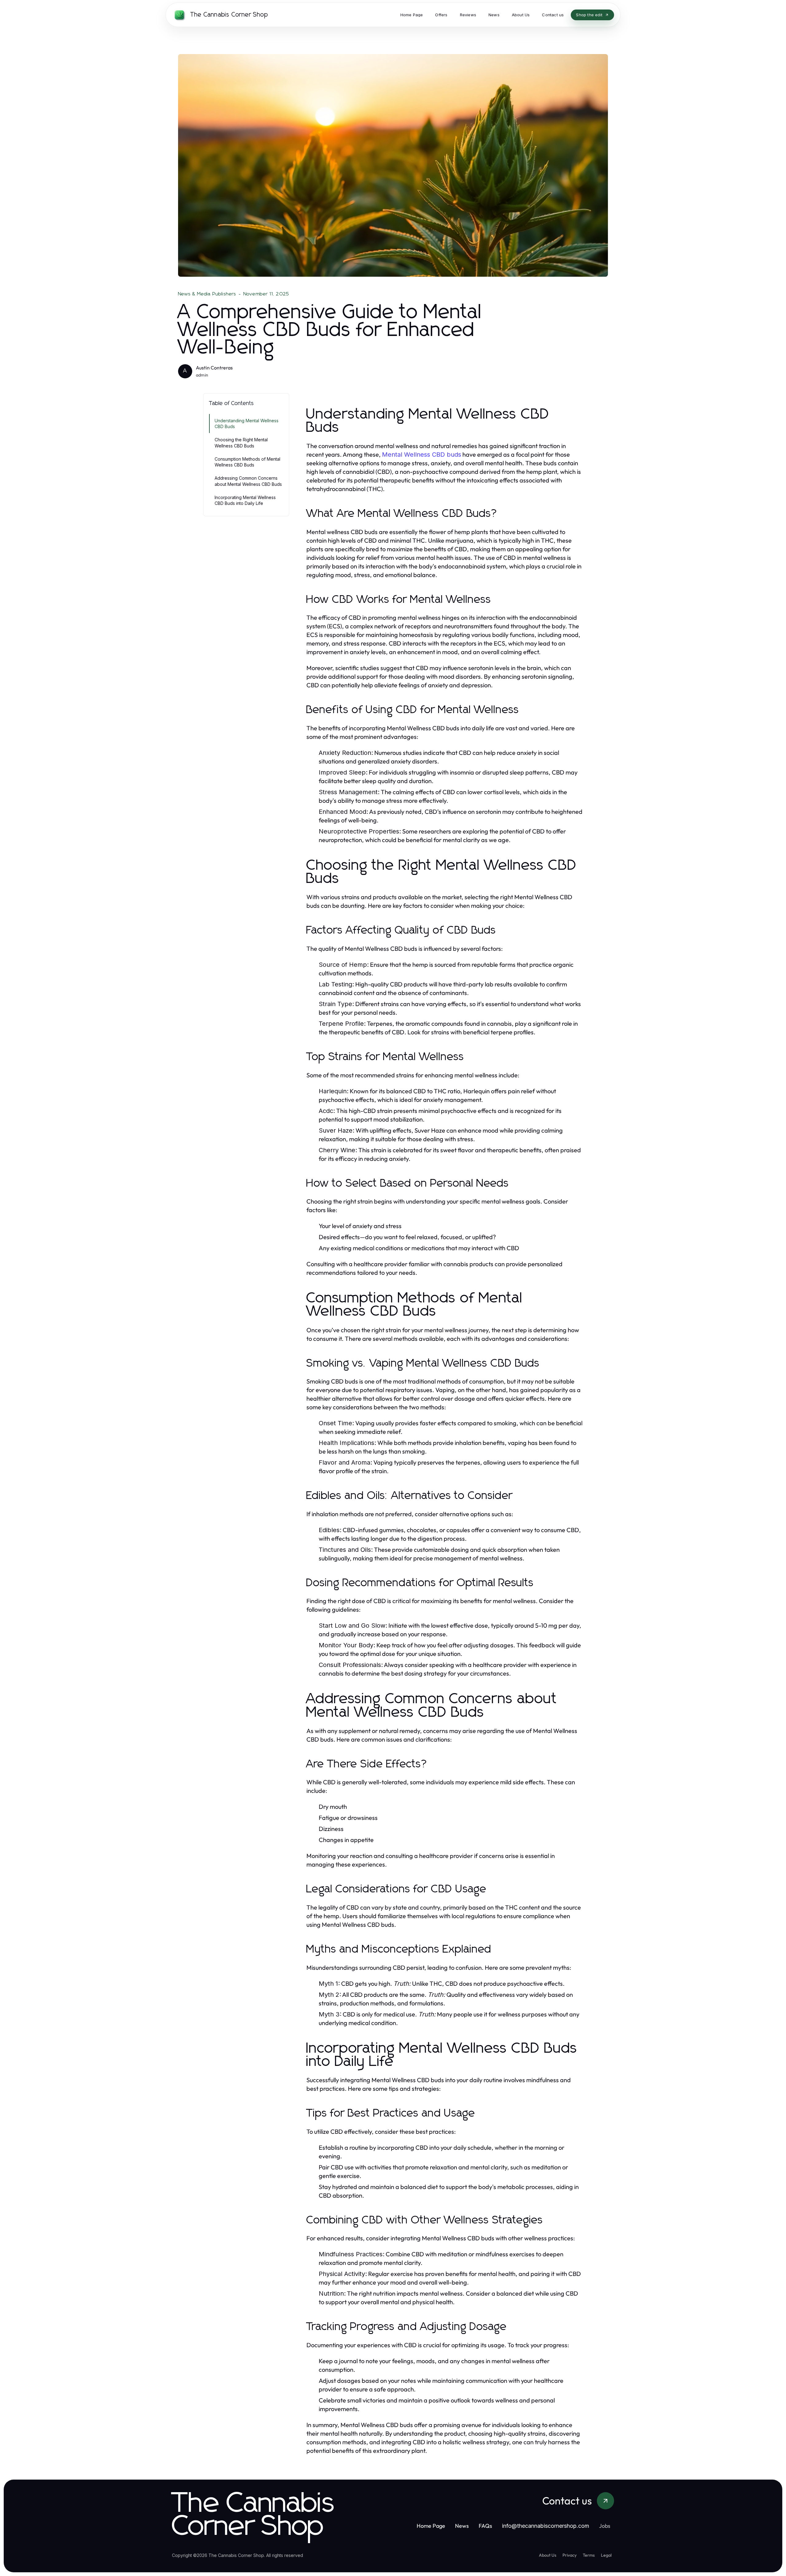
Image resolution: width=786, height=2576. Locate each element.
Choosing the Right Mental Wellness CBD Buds (241, 443)
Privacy (570, 2555)
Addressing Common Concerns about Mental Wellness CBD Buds (248, 481)
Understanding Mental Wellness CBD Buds (247, 423)
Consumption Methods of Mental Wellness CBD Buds (247, 462)
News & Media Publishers (207, 294)
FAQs (485, 2526)
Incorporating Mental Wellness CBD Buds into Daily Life (245, 500)
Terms (589, 2555)
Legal (606, 2555)
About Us (548, 2555)
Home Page (431, 2526)
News (462, 2526)
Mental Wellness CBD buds (422, 455)
